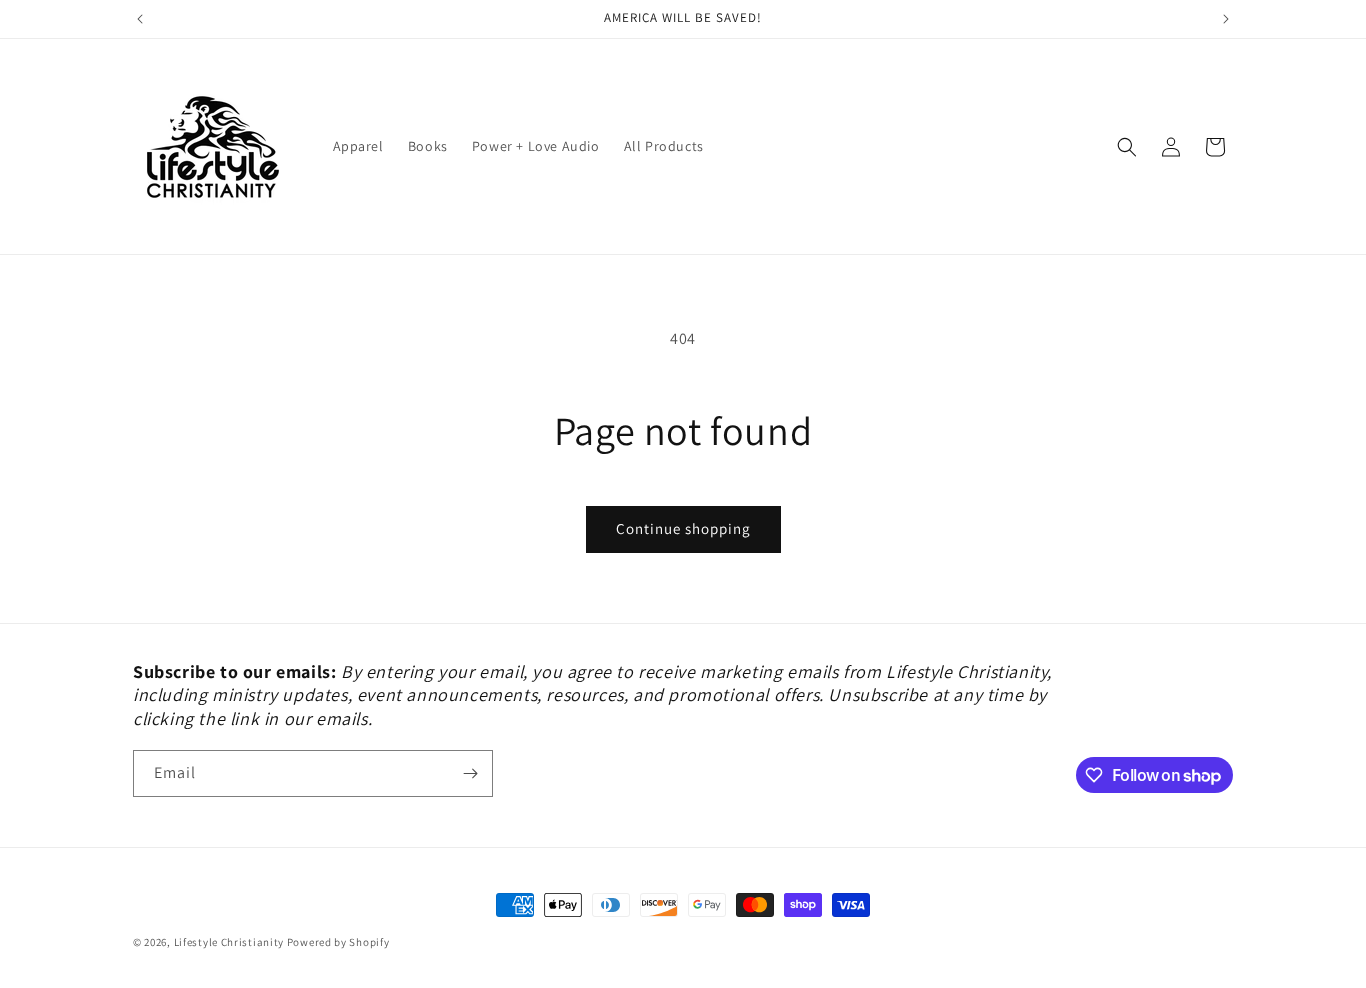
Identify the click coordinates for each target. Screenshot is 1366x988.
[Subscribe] (470, 773)
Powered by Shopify (338, 942)
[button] (1127, 147)
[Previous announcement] (140, 19)
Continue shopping (683, 528)
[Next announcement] (1226, 19)
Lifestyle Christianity (230, 942)
